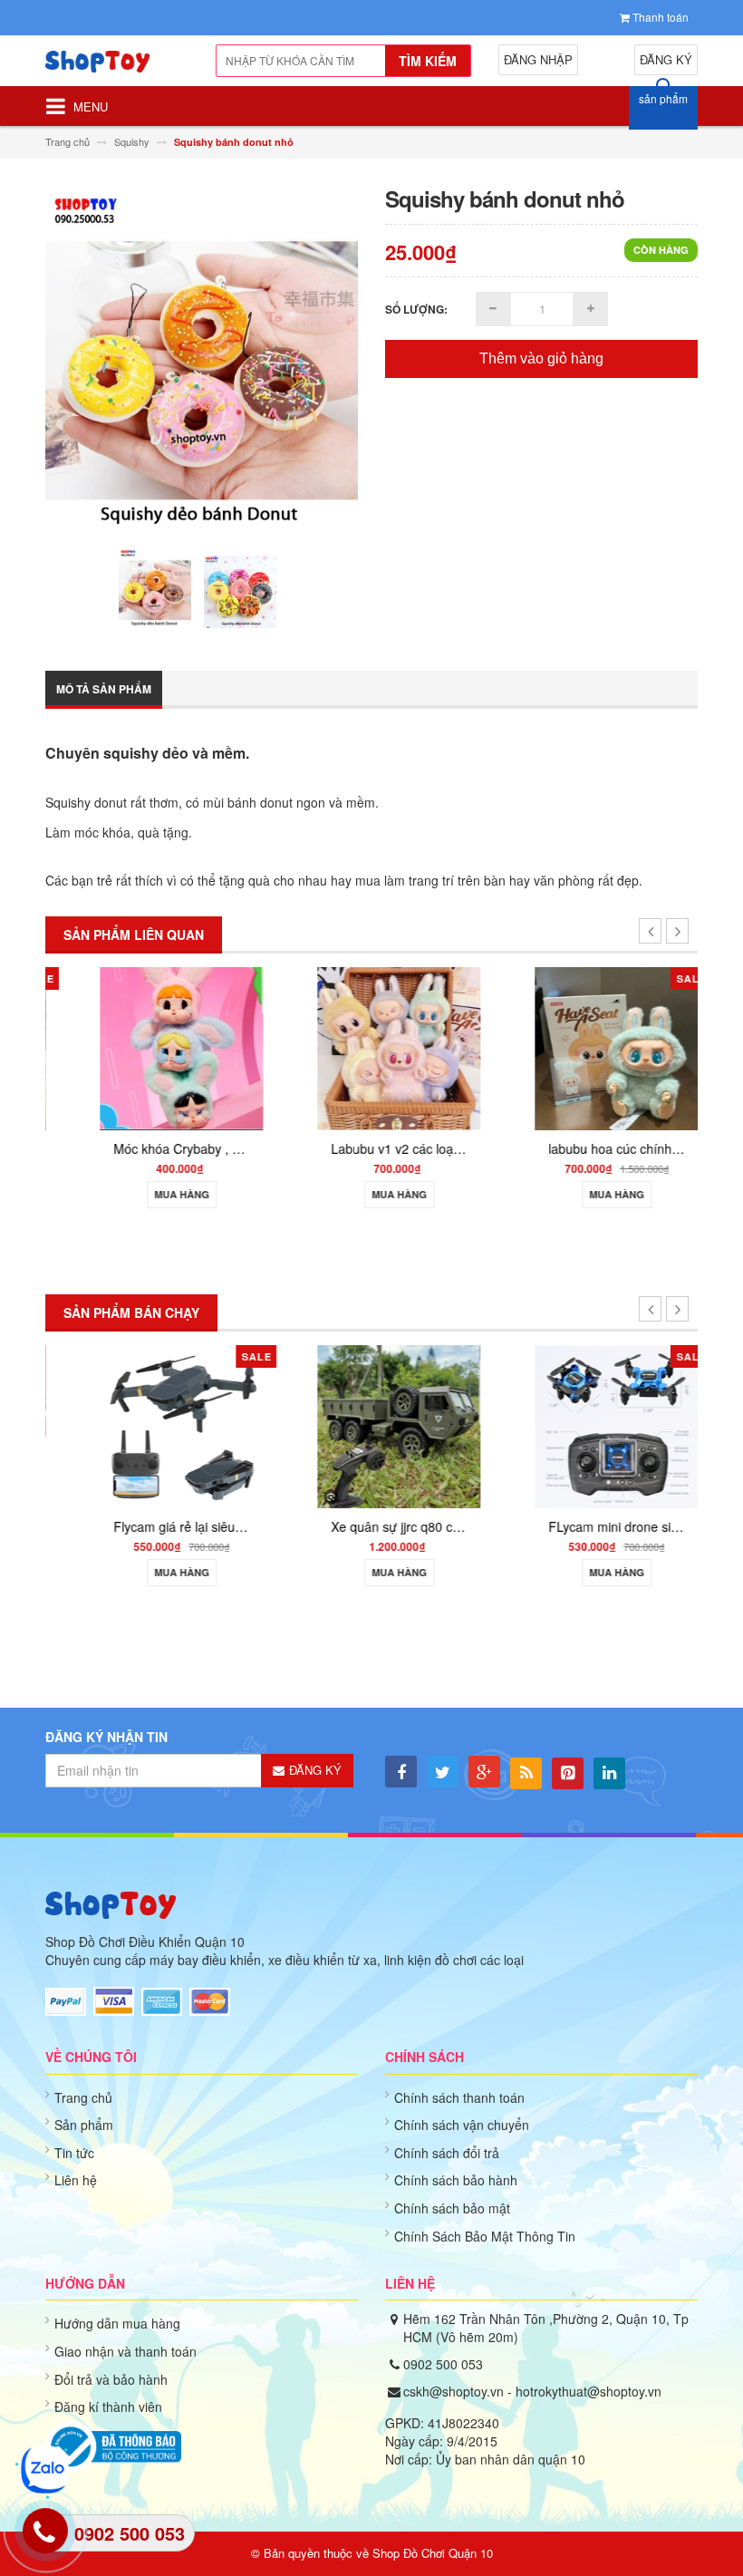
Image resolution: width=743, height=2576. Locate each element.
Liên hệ (76, 2180)
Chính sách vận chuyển (462, 2125)
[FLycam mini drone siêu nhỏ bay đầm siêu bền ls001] (589, 1424)
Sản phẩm (84, 2125)
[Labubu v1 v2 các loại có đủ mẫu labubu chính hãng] (371, 1046)
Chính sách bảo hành (456, 2180)
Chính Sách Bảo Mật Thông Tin (485, 2236)
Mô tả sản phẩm (104, 689)
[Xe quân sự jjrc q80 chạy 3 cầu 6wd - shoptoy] (371, 1424)
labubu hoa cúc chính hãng (599, 1148)
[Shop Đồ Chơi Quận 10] (111, 68)
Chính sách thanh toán (459, 2097)
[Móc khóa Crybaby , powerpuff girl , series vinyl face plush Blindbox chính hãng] (154, 1046)
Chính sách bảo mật (452, 2208)
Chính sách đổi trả (447, 2153)
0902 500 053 (443, 2364)
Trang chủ (83, 2097)
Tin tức (74, 2153)
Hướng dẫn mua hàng (117, 2323)
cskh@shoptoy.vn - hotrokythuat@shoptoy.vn (532, 2391)
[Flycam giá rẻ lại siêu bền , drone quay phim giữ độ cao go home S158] (154, 1424)
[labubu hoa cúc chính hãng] (589, 1046)
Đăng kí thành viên (108, 2407)
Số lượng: (416, 309)
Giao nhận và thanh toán (125, 2351)
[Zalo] (45, 2469)
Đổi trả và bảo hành (111, 2379)
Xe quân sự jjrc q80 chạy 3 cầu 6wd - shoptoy (434, 1526)
